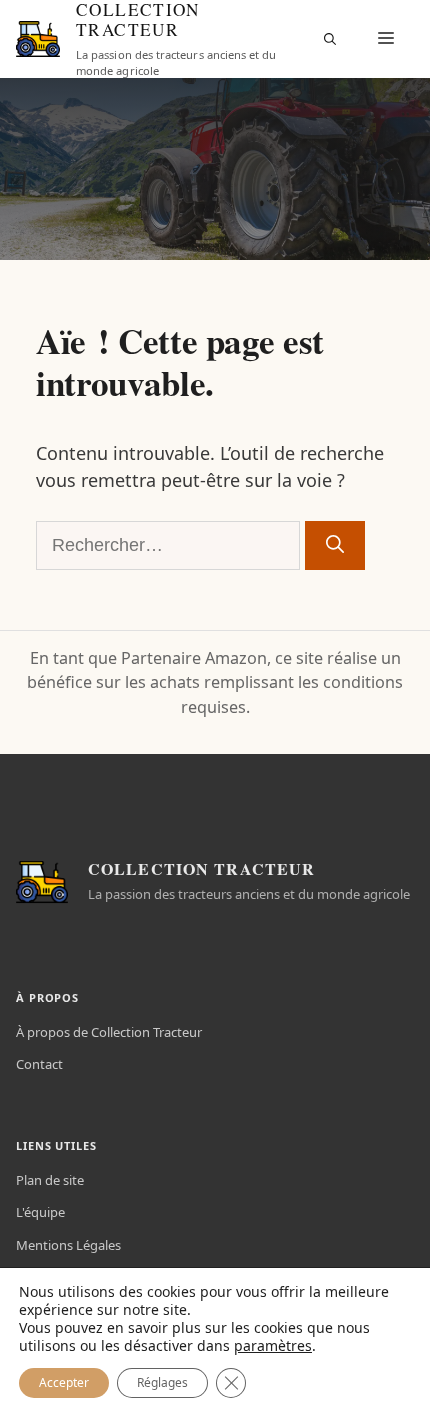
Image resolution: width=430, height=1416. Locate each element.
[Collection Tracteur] (38, 39)
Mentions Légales (68, 1245)
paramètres (273, 1346)
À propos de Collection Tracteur (109, 1032)
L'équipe (40, 1212)
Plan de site (50, 1180)
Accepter (64, 1382)
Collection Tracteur (138, 20)
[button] (330, 39)
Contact (39, 1064)
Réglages (162, 1382)
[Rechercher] (335, 545)
